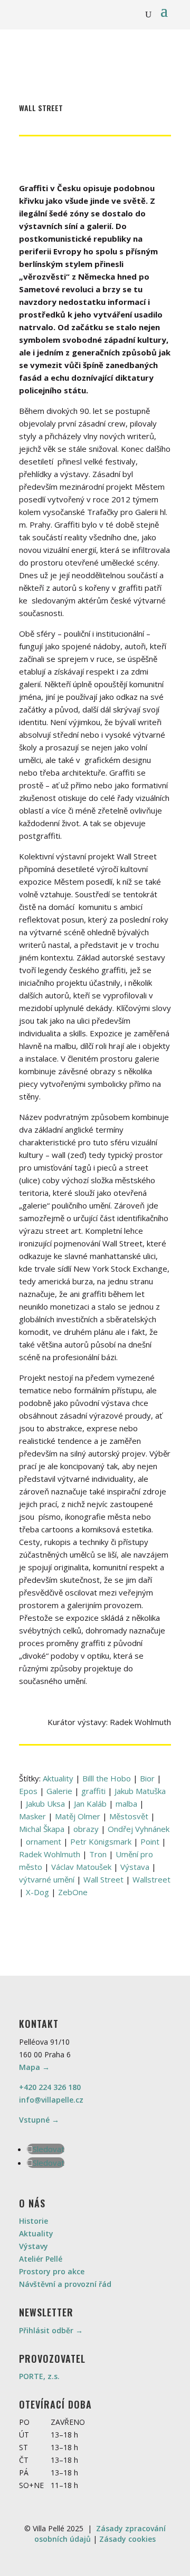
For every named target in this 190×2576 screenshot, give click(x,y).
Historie (34, 2221)
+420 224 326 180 (50, 2087)
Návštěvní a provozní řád (65, 2284)
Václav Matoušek (81, 1867)
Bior (147, 1778)
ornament (44, 1841)
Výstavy (34, 2246)
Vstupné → (39, 2120)
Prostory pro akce (52, 2271)
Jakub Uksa (45, 1804)
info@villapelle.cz (51, 2100)
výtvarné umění (47, 1879)
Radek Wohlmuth (50, 1854)
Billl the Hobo (107, 1778)
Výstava (135, 1867)
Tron (98, 1854)
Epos (28, 1791)
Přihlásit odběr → (51, 2330)
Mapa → (34, 2067)
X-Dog (37, 1892)
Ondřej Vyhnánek (139, 1829)
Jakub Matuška (140, 1791)
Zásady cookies (127, 2539)
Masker (32, 1816)
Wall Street (103, 1879)
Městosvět (129, 1816)
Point (150, 1841)
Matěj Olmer (78, 1816)
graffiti (93, 1791)
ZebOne (73, 1892)
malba (126, 1804)
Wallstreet (151, 1879)
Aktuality (58, 1778)
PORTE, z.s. (39, 2376)
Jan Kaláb (90, 1804)
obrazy (86, 1829)
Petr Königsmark (101, 1841)
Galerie (59, 1791)
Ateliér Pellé (41, 2259)
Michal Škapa (42, 1829)
